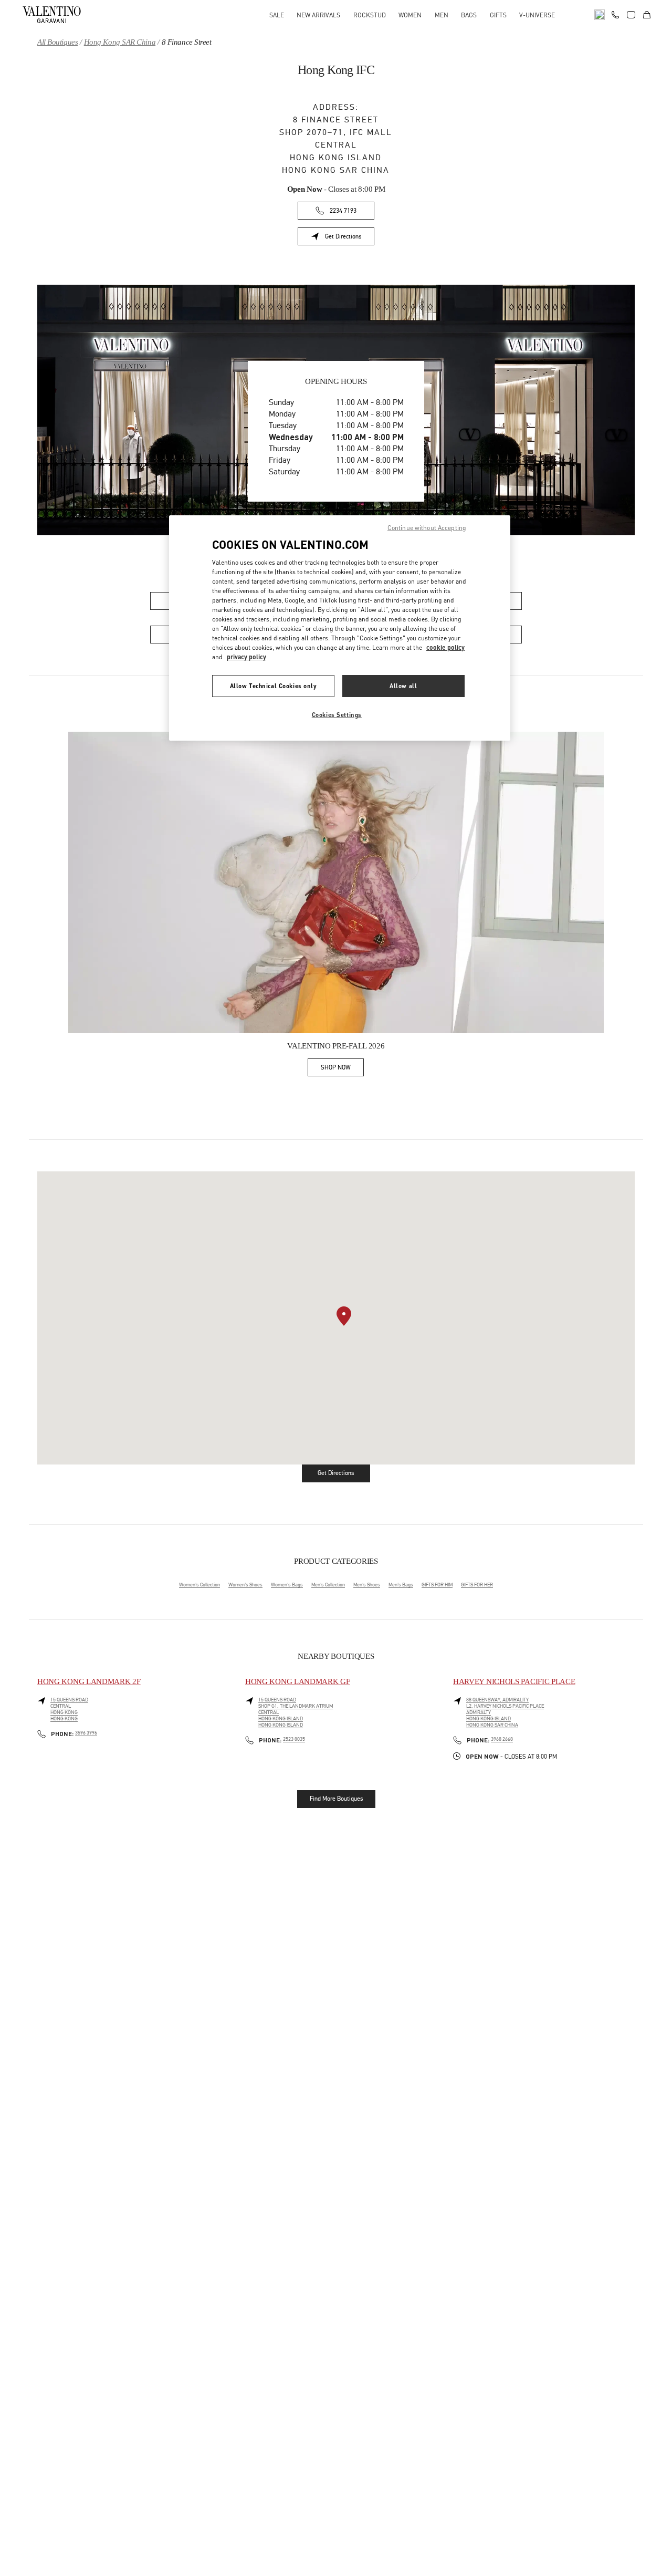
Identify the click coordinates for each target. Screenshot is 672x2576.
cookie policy (445, 647)
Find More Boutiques (336, 1799)
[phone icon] (615, 14)
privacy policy (246, 657)
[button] (344, 1316)
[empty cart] (647, 15)
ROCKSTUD (370, 15)
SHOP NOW (342, 1069)
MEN (442, 15)
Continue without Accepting (427, 528)
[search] (600, 15)
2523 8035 (294, 1739)
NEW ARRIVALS (318, 15)
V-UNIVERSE (537, 15)
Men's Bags (401, 1585)
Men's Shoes (367, 1585)
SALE (277, 15)
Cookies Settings (337, 715)
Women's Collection (199, 1585)
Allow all (403, 686)
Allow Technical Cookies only (274, 686)
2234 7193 (343, 211)
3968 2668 (502, 1739)
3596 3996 (86, 1733)
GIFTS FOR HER (477, 1585)
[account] (631, 15)
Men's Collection (328, 1585)
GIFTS (498, 15)
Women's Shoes (245, 1585)
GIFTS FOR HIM (437, 1585)
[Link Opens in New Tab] (336, 882)
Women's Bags (287, 1585)
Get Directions (350, 238)
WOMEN (410, 15)
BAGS (469, 15)
